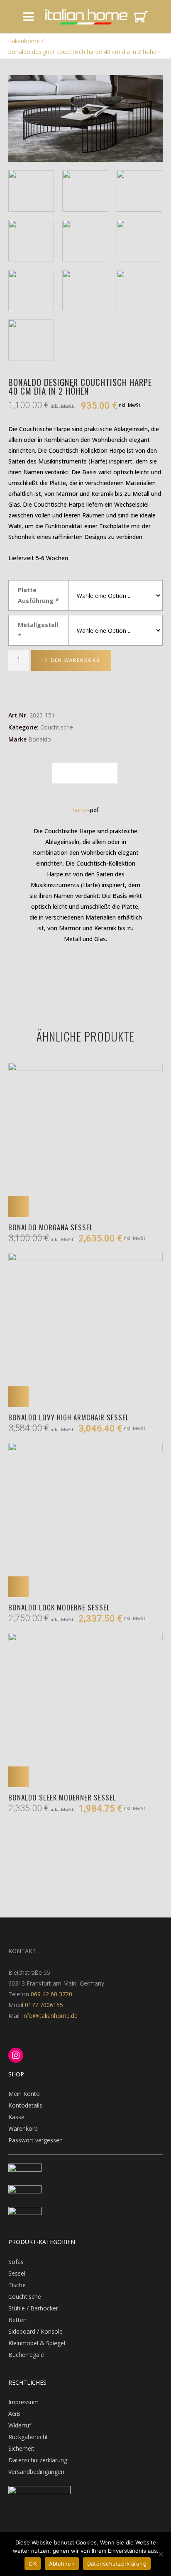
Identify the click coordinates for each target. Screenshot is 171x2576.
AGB (14, 2414)
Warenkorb (23, 2128)
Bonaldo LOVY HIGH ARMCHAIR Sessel (69, 1417)
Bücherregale (26, 2355)
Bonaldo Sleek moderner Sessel (62, 1797)
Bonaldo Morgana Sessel (51, 1227)
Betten (17, 2320)
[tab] (85, 773)
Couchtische (57, 727)
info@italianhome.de (49, 2016)
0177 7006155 (44, 2005)
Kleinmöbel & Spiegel (37, 2343)
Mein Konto (24, 2094)
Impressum (23, 2402)
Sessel (17, 2273)
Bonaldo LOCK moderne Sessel (59, 1607)
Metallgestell (38, 630)
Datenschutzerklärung (38, 2460)
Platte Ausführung (38, 595)
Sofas (16, 2262)
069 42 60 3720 (51, 1994)
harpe (80, 810)
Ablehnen (62, 2564)
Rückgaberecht (28, 2437)
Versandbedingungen (36, 2472)
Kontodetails (25, 2105)
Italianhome (24, 41)
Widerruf (20, 2425)
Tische (17, 2285)
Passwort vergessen (35, 2140)
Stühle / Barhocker (33, 2308)
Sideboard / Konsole (35, 2331)
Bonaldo (40, 739)
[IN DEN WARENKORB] (19, 1207)
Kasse (16, 2117)
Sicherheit (21, 2448)
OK (33, 2564)
